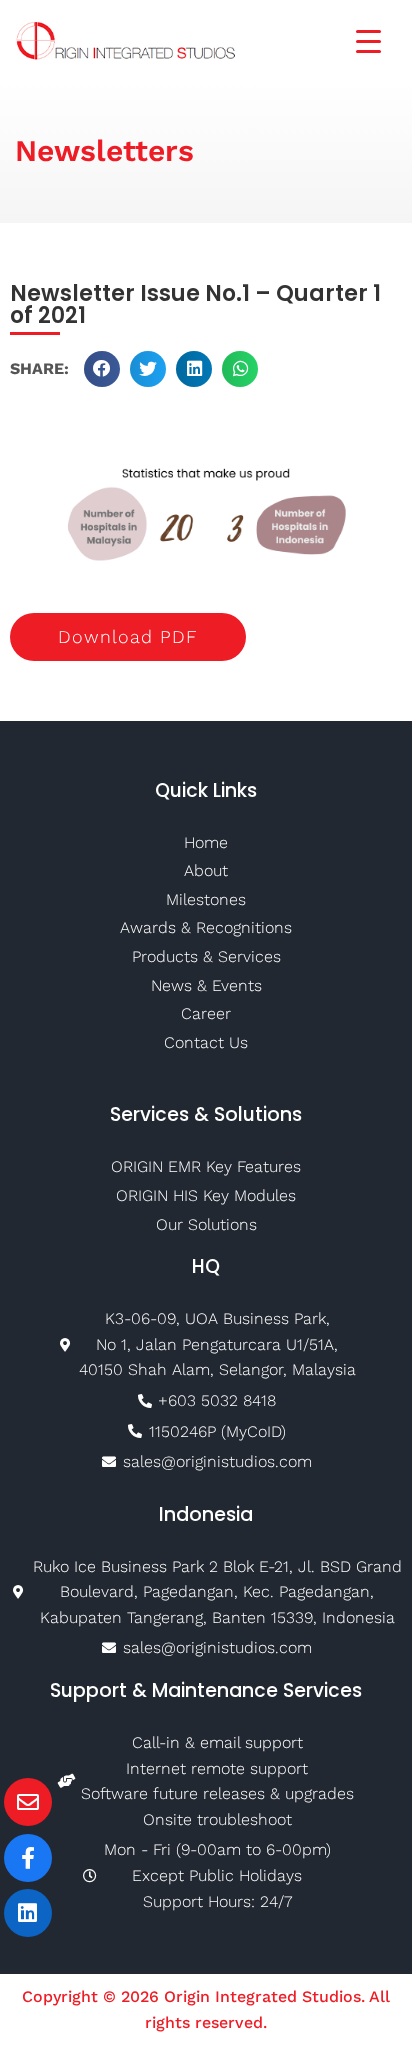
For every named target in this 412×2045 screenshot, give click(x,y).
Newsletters (104, 150)
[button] (102, 369)
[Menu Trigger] (356, 39)
